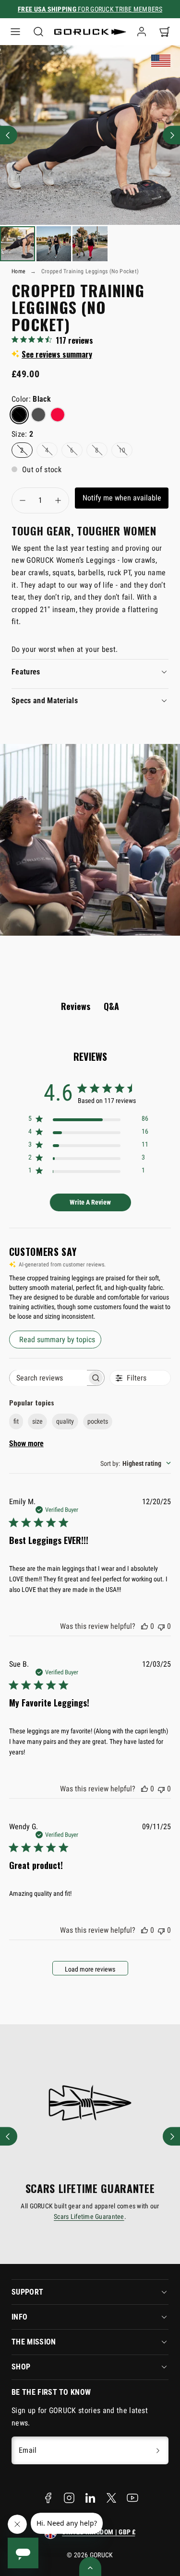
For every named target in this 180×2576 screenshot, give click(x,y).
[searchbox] (48, 1378)
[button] (15, 32)
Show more (26, 1444)
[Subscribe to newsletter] (158, 2450)
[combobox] (136, 1463)
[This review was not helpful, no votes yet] (161, 1626)
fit (16, 1421)
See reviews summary (57, 354)
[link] (142, 32)
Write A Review (90, 1202)
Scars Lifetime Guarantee (89, 2216)
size (37, 1421)
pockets (98, 1421)
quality (65, 1421)
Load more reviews (90, 1969)
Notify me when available (122, 498)
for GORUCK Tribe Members (90, 9)
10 (122, 450)
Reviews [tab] (76, 1006)
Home (18, 271)
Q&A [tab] (111, 1006)
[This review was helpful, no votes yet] (144, 1626)
